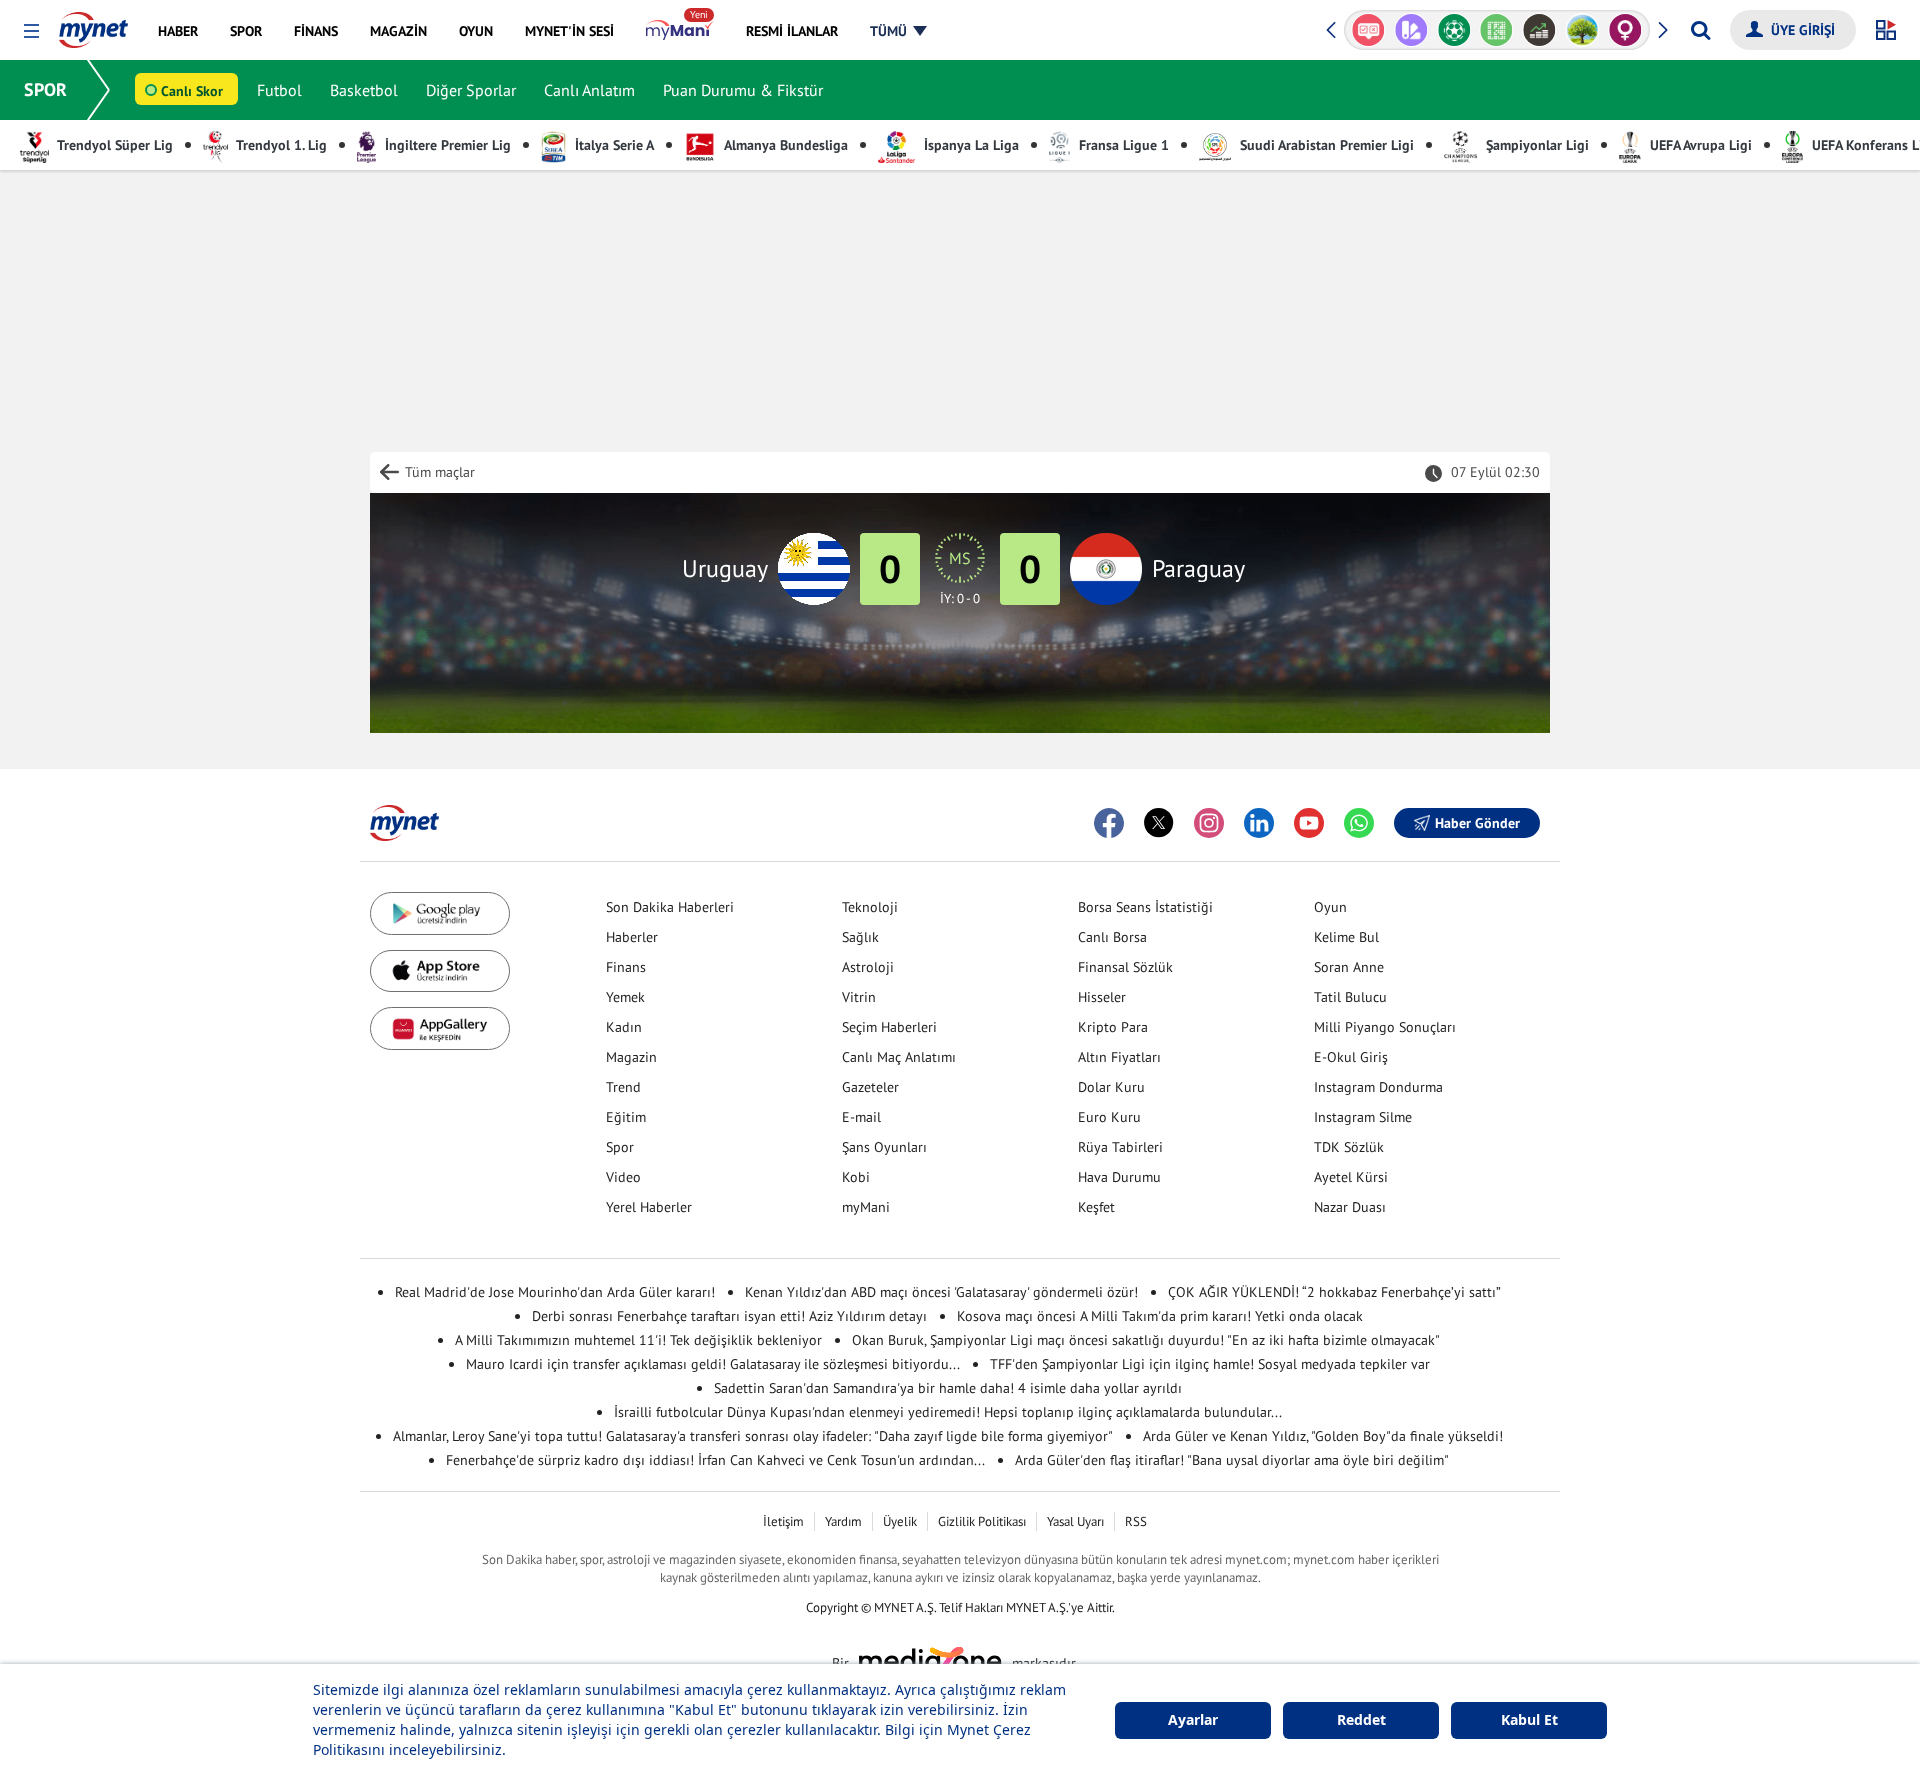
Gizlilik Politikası (982, 1521)
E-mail (861, 1117)
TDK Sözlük (1349, 1147)
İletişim (783, 1521)
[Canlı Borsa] (1539, 30)
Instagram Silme (1363, 1117)
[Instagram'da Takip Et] (1209, 823)
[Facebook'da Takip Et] (1109, 823)
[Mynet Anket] (1368, 30)
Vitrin (859, 997)
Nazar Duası (1350, 1207)
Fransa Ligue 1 (1122, 145)
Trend (623, 1087)
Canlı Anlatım (589, 90)
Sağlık (860, 937)
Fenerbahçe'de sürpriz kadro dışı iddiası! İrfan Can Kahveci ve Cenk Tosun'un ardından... (715, 1460)
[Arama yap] (1700, 30)
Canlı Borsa (1112, 937)
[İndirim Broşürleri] (1411, 30)
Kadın (624, 1027)
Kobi (856, 1177)
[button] (31, 31)
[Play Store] (440, 913)
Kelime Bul (1346, 937)
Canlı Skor (192, 91)
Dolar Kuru (1111, 1087)
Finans (626, 967)
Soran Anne (1349, 967)
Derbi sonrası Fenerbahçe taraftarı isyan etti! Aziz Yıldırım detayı (729, 1316)
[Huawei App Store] (440, 1028)
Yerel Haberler (649, 1207)
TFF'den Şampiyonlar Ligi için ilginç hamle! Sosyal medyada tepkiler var (1210, 1364)
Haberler (632, 937)
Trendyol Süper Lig (113, 145)
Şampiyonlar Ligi (1535, 145)
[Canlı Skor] (1453, 30)
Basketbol (364, 90)
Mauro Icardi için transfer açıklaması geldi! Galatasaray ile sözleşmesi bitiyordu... (713, 1364)
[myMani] (679, 31)
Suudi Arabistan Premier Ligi (1325, 145)
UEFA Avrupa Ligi (1699, 145)
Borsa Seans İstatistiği (1145, 907)
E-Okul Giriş (1351, 1057)
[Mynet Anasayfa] (93, 24)
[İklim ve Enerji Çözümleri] (1582, 30)
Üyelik (900, 1521)
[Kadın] (1625, 30)
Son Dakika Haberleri (670, 907)
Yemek (625, 997)
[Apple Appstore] (440, 971)
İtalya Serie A (612, 145)
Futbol (279, 90)
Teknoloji (870, 907)
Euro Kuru (1109, 1117)
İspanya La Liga (969, 145)
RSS (1136, 1521)
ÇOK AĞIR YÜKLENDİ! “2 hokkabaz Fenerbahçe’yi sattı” (1334, 1292)
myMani (866, 1207)
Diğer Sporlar (471, 90)
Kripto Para (1113, 1027)
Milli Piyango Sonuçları (1385, 1027)
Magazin (631, 1057)
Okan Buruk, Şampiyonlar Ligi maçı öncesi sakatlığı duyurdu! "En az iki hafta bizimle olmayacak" (1146, 1340)
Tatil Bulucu (1350, 997)
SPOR (45, 89)
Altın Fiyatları (1119, 1057)
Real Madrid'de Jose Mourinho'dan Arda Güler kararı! (555, 1292)
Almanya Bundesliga (784, 145)
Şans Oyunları (884, 1147)
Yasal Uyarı (1075, 1521)
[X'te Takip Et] (1159, 823)
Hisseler (1102, 997)
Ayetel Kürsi (1351, 1177)
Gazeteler (870, 1087)
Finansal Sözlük (1125, 967)
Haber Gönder (1477, 823)
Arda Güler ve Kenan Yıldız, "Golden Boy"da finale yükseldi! (1323, 1436)
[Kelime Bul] (1496, 30)
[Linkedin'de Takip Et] (1259, 823)
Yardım (843, 1521)
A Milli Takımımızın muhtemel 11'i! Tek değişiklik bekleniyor (638, 1340)
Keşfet (1096, 1207)
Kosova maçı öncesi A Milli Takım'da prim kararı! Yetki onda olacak (1160, 1316)
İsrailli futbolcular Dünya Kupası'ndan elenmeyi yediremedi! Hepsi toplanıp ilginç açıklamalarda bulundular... (948, 1412)
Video (623, 1177)
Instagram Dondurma (1378, 1087)
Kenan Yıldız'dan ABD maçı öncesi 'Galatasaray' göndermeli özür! (941, 1292)
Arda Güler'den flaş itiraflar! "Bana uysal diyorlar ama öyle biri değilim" (1232, 1460)
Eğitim (626, 1117)
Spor (620, 1147)
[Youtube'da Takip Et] (1309, 823)
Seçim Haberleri (889, 1027)
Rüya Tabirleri (1120, 1147)
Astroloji (868, 967)
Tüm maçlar (440, 472)
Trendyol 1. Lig (280, 145)
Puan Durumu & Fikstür (743, 90)
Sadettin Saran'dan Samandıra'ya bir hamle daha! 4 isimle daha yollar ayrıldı (948, 1388)
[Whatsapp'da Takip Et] (1359, 823)
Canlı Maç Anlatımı (899, 1057)
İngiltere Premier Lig (446, 145)
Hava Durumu (1119, 1177)
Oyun (1330, 907)
